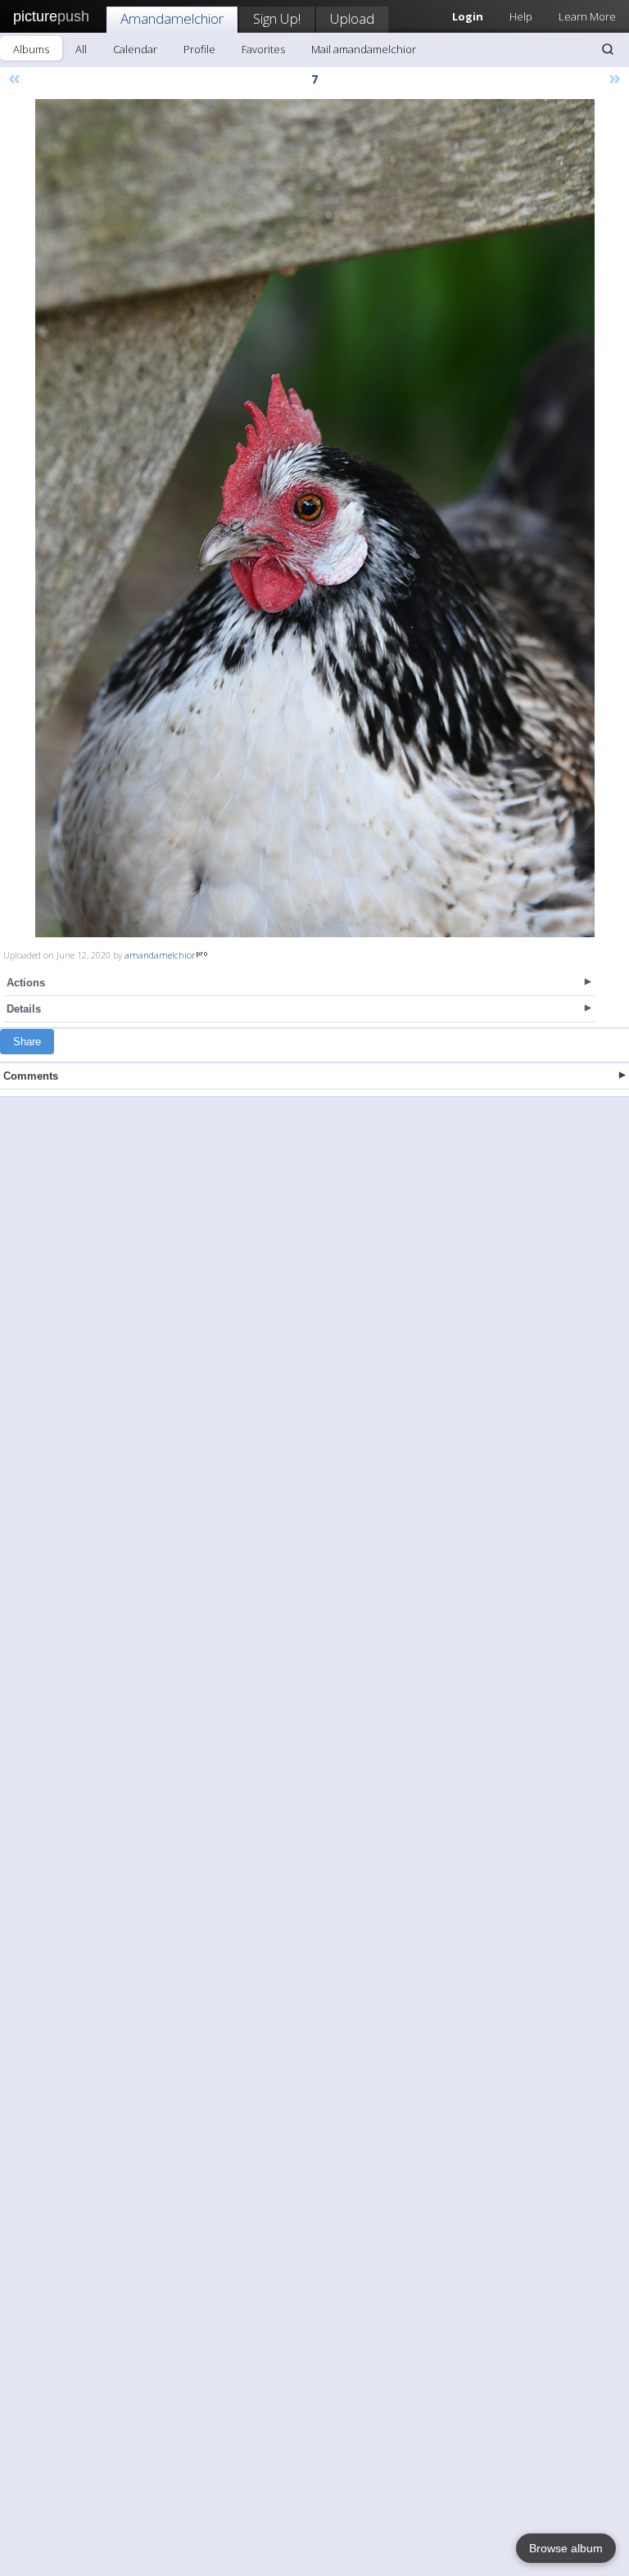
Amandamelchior (172, 18)
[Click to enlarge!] (315, 518)
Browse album (566, 2548)
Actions (26, 983)
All (81, 49)
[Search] (608, 49)
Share (27, 1042)
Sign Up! (277, 18)
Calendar (135, 49)
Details (24, 1009)
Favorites (263, 49)
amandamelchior (160, 955)
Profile (199, 49)
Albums (31, 49)
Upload (352, 18)
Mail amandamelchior (364, 49)
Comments (31, 1076)
